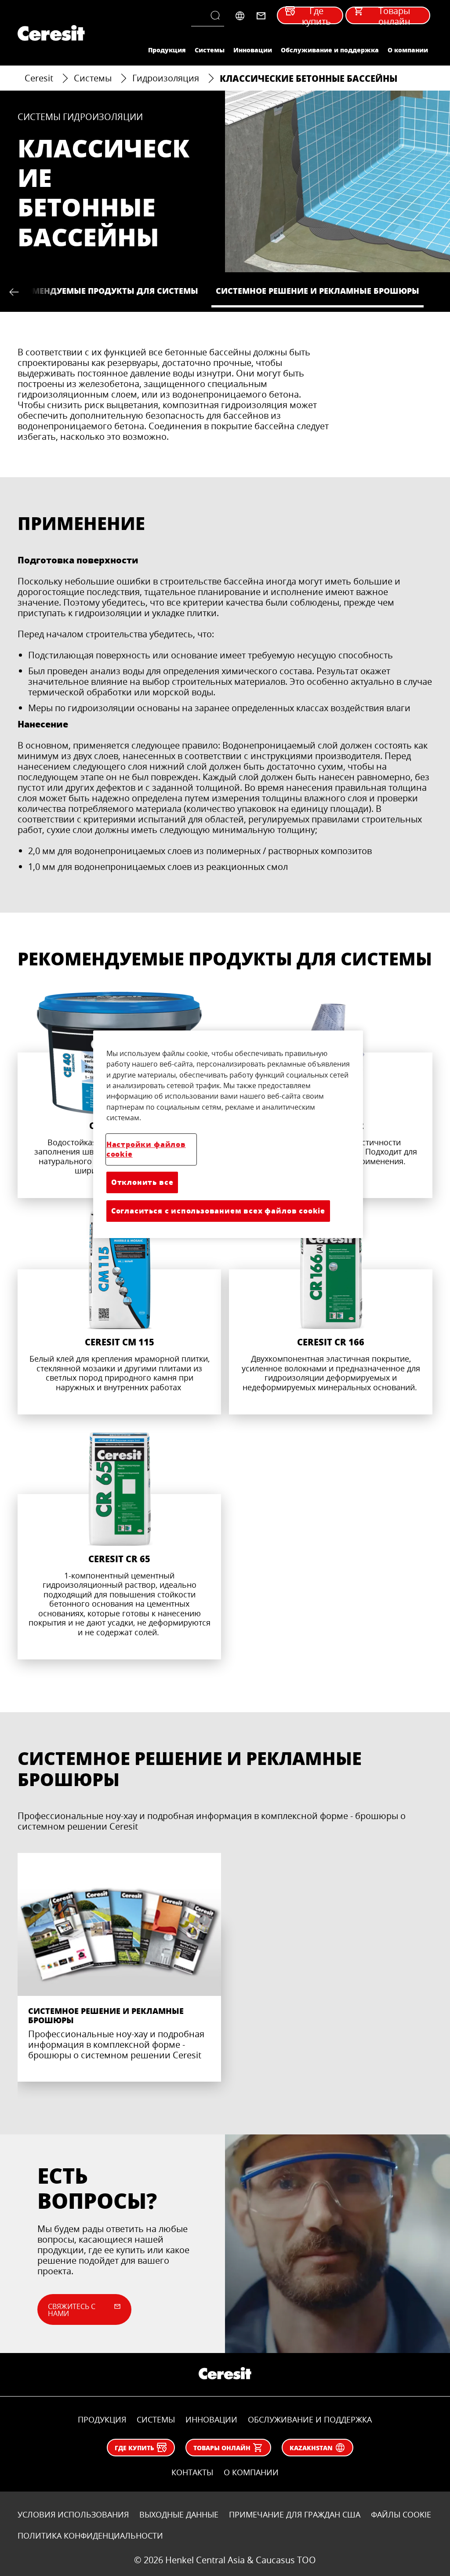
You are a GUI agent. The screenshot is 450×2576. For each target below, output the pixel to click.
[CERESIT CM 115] (119, 1311)
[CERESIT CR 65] (119, 1541)
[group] (225, 1976)
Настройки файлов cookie (146, 1149)
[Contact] (261, 16)
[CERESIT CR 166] (331, 1311)
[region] (228, 1134)
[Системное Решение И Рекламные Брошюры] (119, 1967)
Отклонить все (142, 1182)
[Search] (217, 16)
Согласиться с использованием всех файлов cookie (218, 1211)
